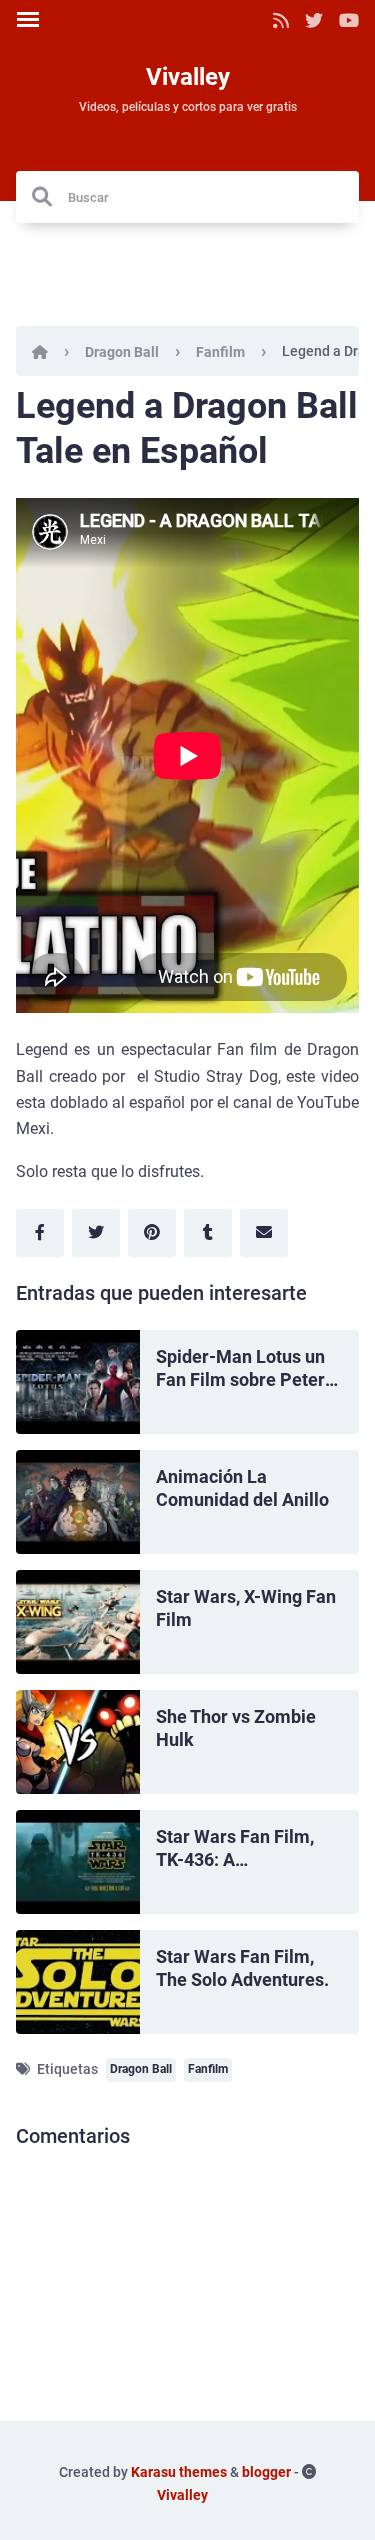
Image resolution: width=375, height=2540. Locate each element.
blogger (266, 2472)
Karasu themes (179, 2472)
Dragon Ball (122, 352)
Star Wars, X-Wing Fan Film (246, 1608)
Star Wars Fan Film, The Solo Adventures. (242, 1968)
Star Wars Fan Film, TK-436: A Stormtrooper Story (235, 1848)
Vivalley (188, 77)
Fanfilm (220, 352)
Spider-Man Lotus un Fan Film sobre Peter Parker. (240, 1368)
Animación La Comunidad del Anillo (242, 1488)
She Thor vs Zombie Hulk (236, 1728)
